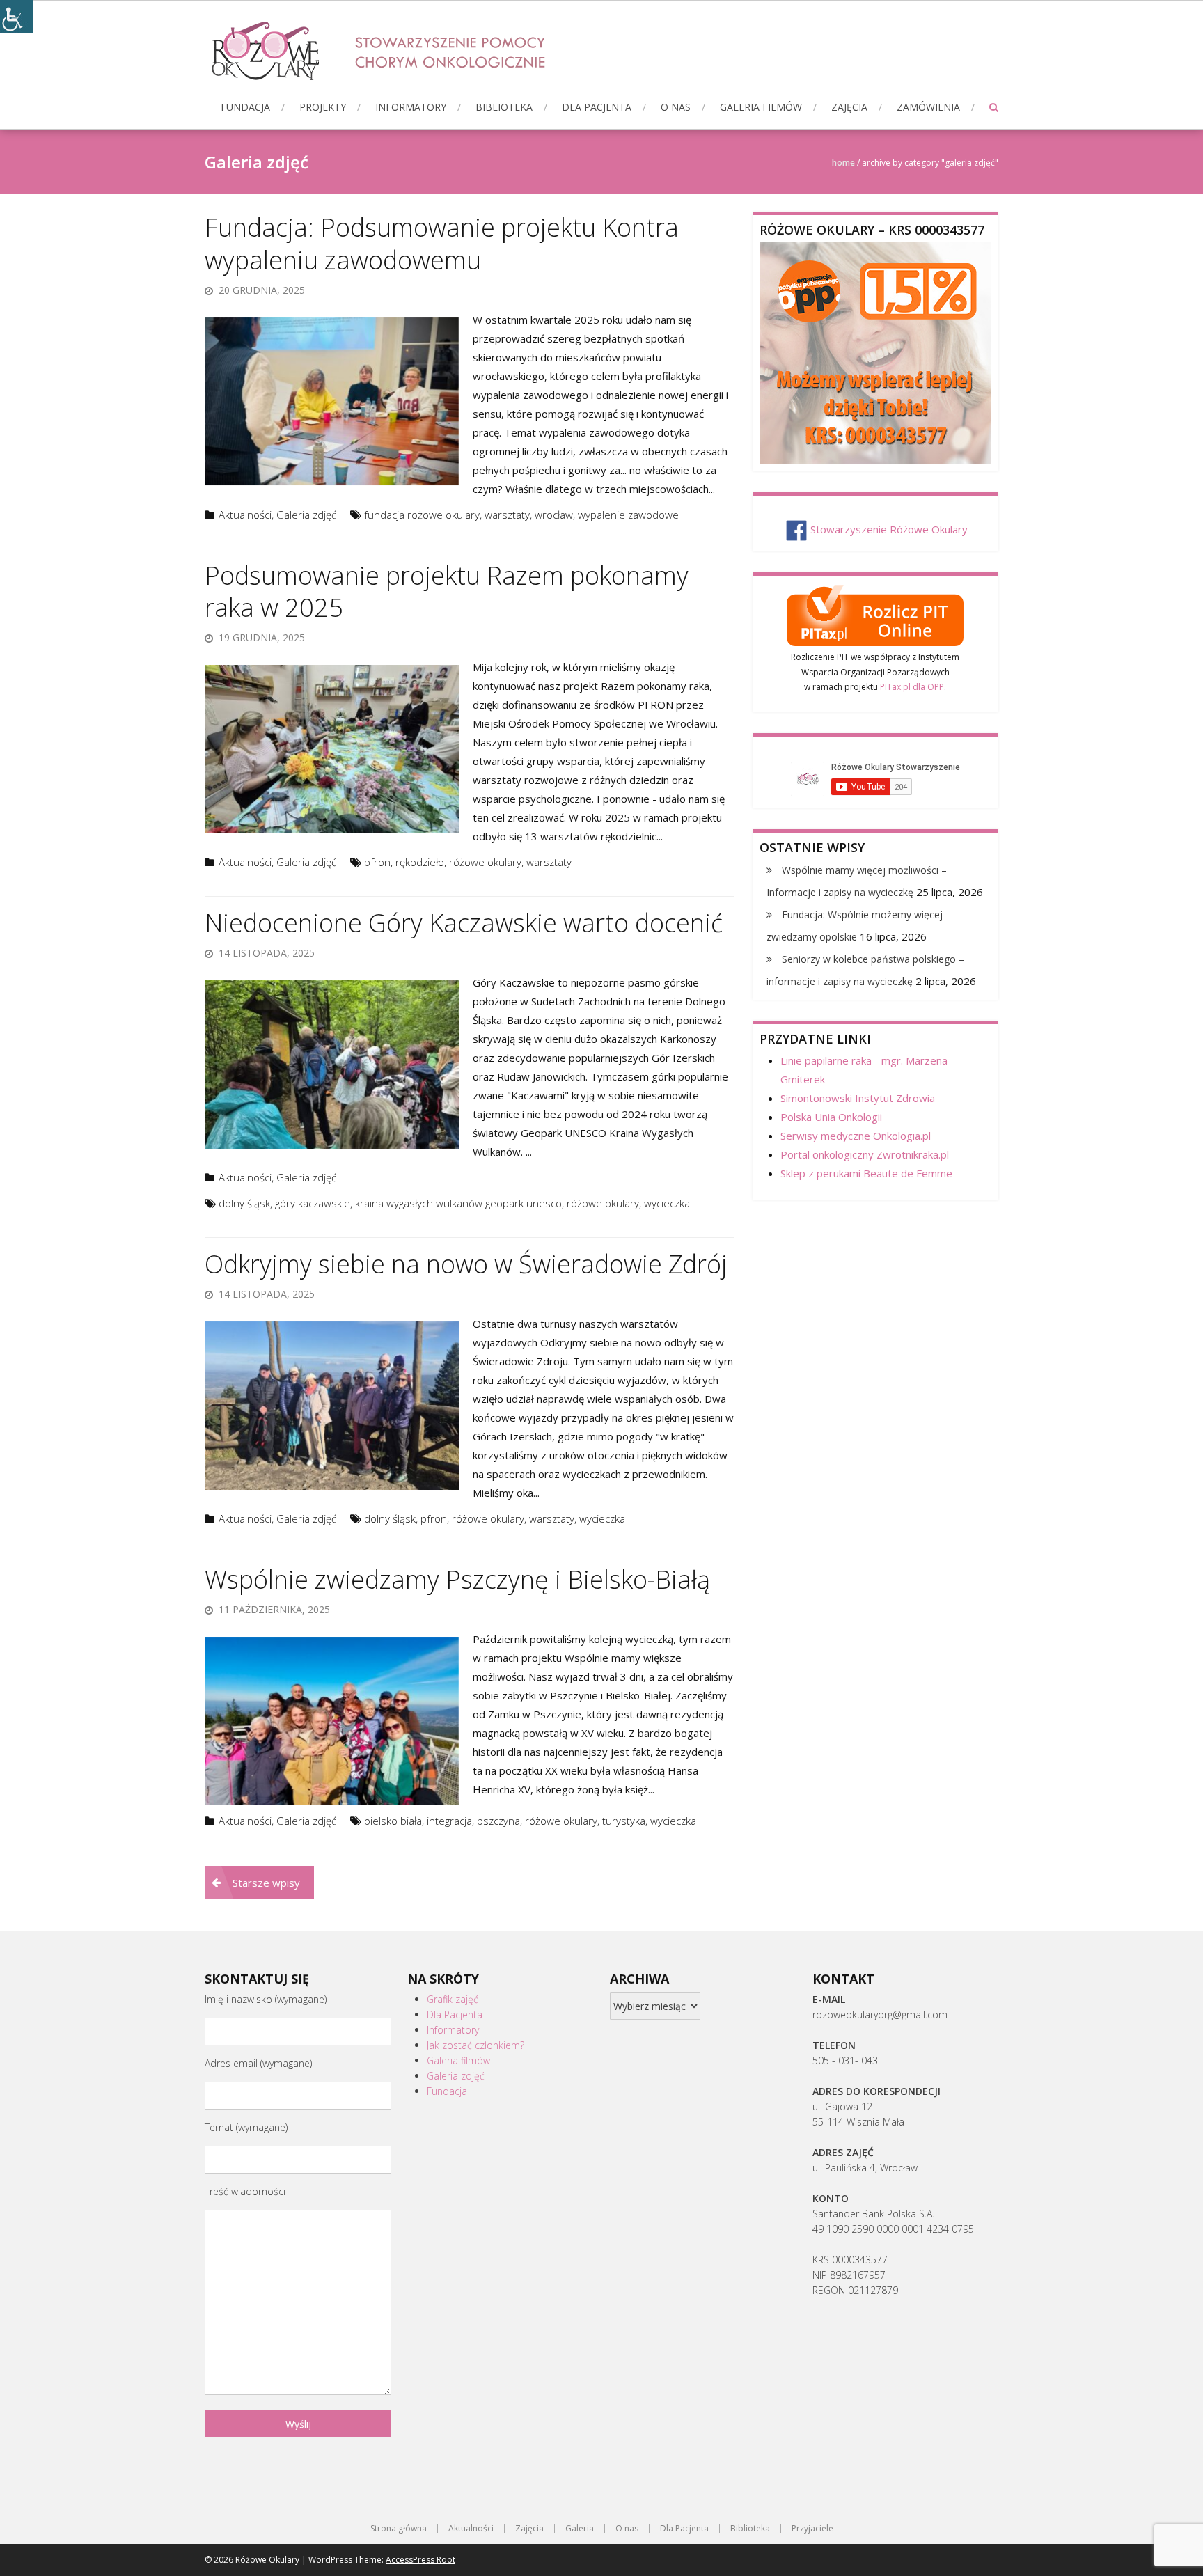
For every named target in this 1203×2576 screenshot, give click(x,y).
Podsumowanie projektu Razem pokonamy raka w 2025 (447, 592)
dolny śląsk (244, 1203)
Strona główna (399, 2529)
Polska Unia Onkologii (831, 1117)
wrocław (554, 515)
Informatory (411, 107)
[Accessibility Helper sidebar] (17, 17)
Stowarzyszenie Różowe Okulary (889, 529)
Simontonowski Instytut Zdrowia (858, 1098)
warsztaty (507, 515)
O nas (676, 107)
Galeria (580, 2529)
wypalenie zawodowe (628, 515)
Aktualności (245, 515)
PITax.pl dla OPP (912, 687)
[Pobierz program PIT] (875, 613)
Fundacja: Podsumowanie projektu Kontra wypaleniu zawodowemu (442, 244)
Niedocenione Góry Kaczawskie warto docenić (464, 923)
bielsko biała (393, 1821)
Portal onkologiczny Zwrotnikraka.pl (865, 1154)
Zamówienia (928, 107)
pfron (377, 862)
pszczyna (498, 1821)
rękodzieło (420, 862)
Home (843, 163)
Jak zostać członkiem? (475, 2045)
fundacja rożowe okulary (422, 515)
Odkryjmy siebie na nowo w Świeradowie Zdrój (466, 1264)
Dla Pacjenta (597, 107)
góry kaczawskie (313, 1203)
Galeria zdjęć (306, 515)
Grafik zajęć (453, 1999)
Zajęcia (849, 107)
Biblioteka (504, 107)
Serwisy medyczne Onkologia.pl (856, 1136)
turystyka (624, 1821)
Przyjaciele (812, 2529)
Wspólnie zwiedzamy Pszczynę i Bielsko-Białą (457, 1579)
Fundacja (245, 107)
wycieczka (667, 1203)
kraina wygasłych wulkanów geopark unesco (458, 1203)
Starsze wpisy (266, 1883)
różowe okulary (485, 862)
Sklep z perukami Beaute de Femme (866, 1173)
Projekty (323, 107)
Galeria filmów (761, 107)
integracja (449, 1821)
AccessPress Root (420, 2560)
